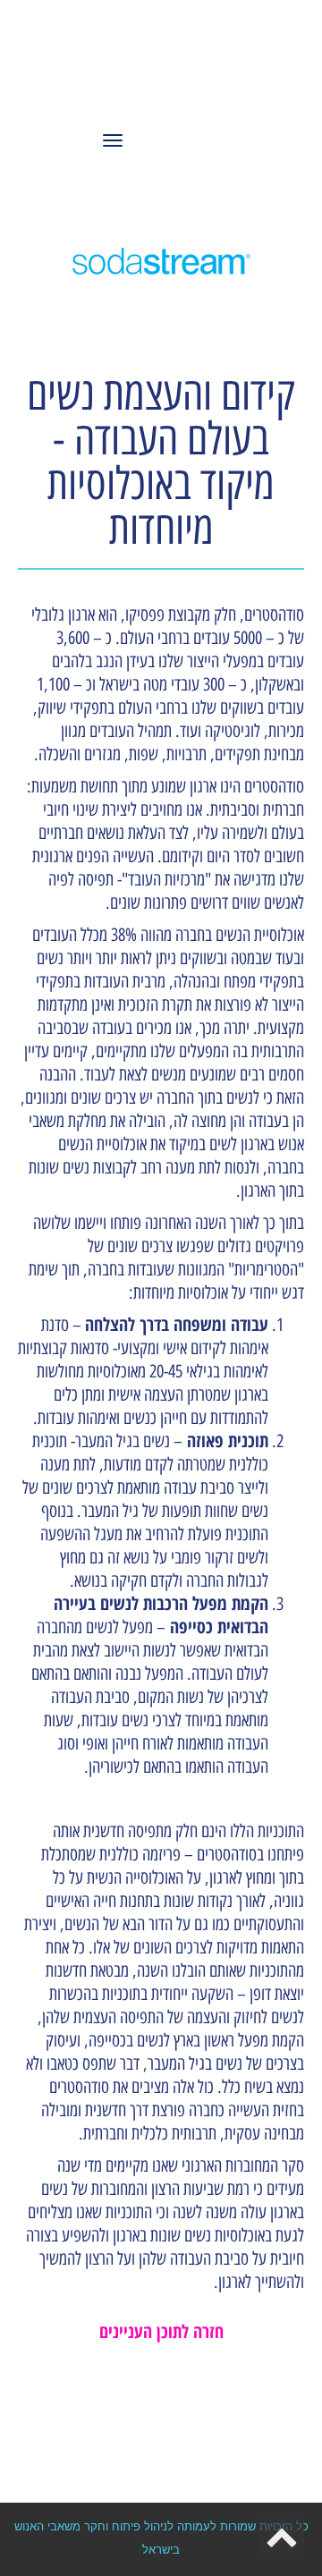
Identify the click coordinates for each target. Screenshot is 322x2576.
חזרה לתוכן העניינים (161, 2331)
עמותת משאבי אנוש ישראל (179, 69)
